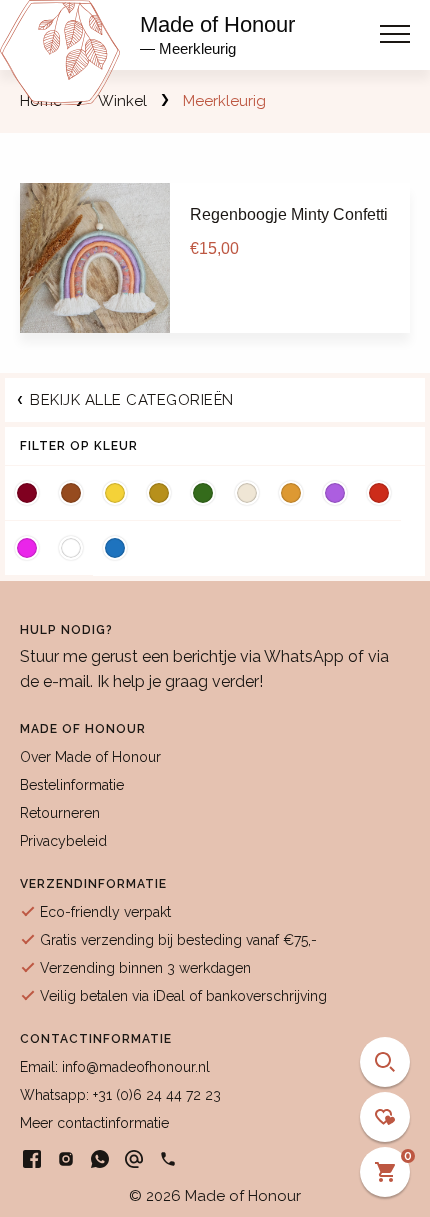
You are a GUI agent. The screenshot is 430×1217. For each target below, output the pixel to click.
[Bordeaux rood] (27, 493)
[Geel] (115, 493)
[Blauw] (115, 548)
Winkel (122, 101)
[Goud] (159, 493)
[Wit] (71, 548)
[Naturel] (247, 493)
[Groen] (203, 493)
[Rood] (379, 493)
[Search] (385, 1062)
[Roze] (27, 548)
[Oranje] (291, 493)
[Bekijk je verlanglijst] (385, 1117)
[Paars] (335, 493)
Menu (395, 28)
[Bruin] (71, 493)
